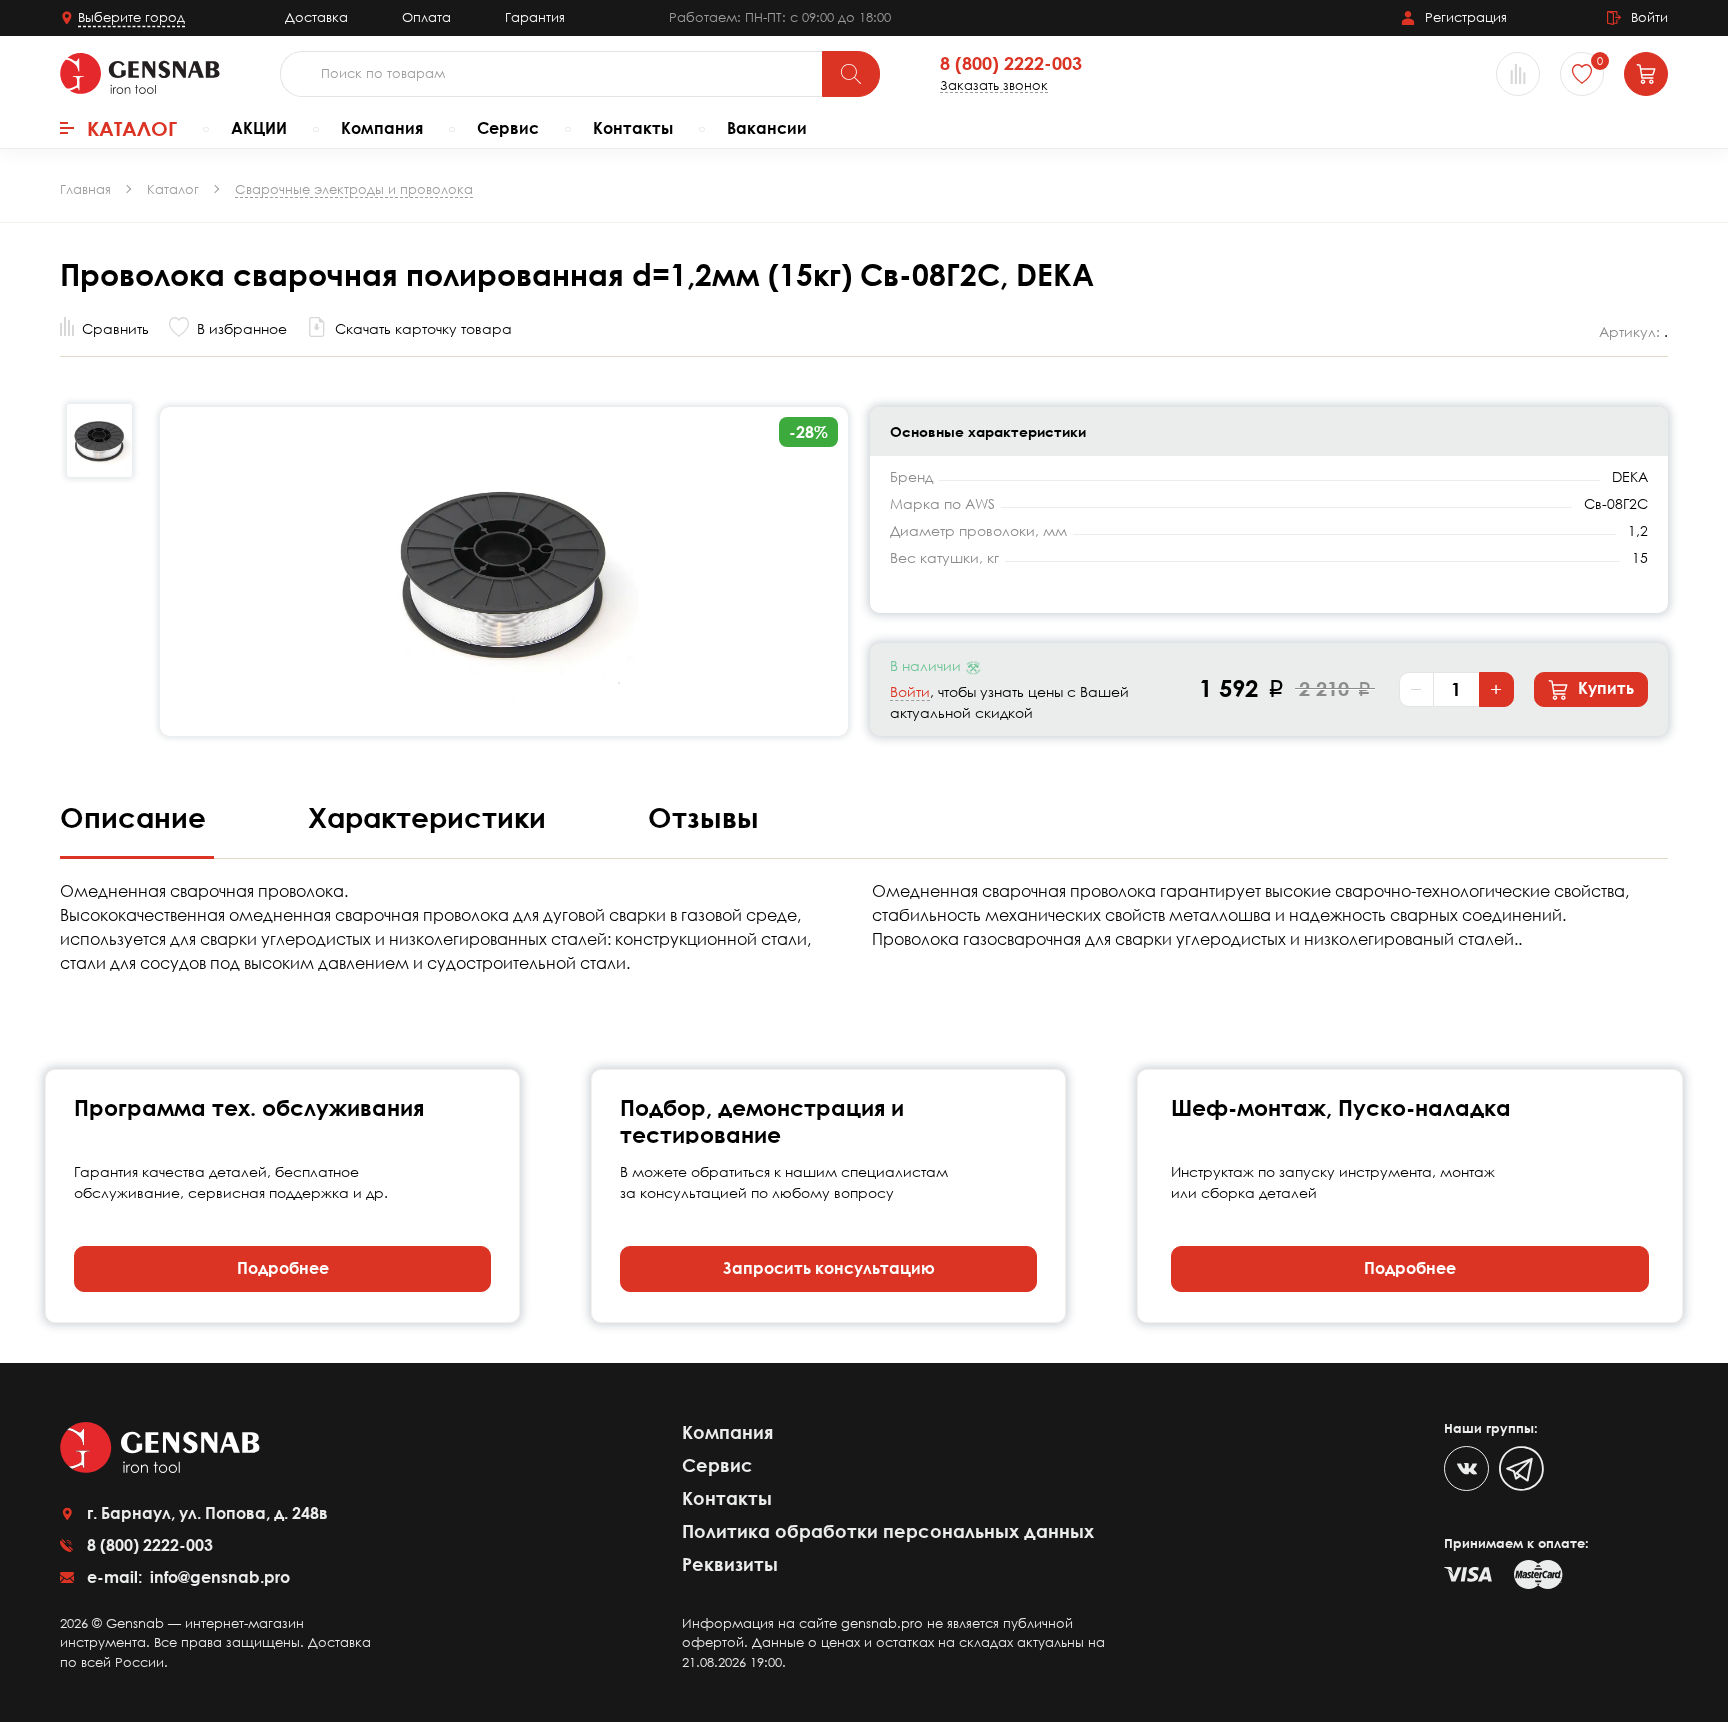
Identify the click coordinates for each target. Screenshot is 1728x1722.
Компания (382, 128)
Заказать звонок (994, 85)
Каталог (132, 128)
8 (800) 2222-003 (1011, 64)
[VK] (1466, 1468)
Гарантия (535, 17)
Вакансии (767, 128)
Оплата (426, 17)
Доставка (316, 17)
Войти (910, 691)
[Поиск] (851, 74)
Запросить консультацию (829, 1268)
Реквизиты (730, 1564)
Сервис (508, 128)
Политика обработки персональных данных (888, 1531)
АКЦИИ (259, 128)
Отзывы (703, 817)
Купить (1604, 688)
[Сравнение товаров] (1518, 74)
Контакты (633, 128)
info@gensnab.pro (218, 1577)
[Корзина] (1646, 74)
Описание (137, 817)
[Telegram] (1521, 1468)
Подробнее (283, 1268)
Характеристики (431, 817)
